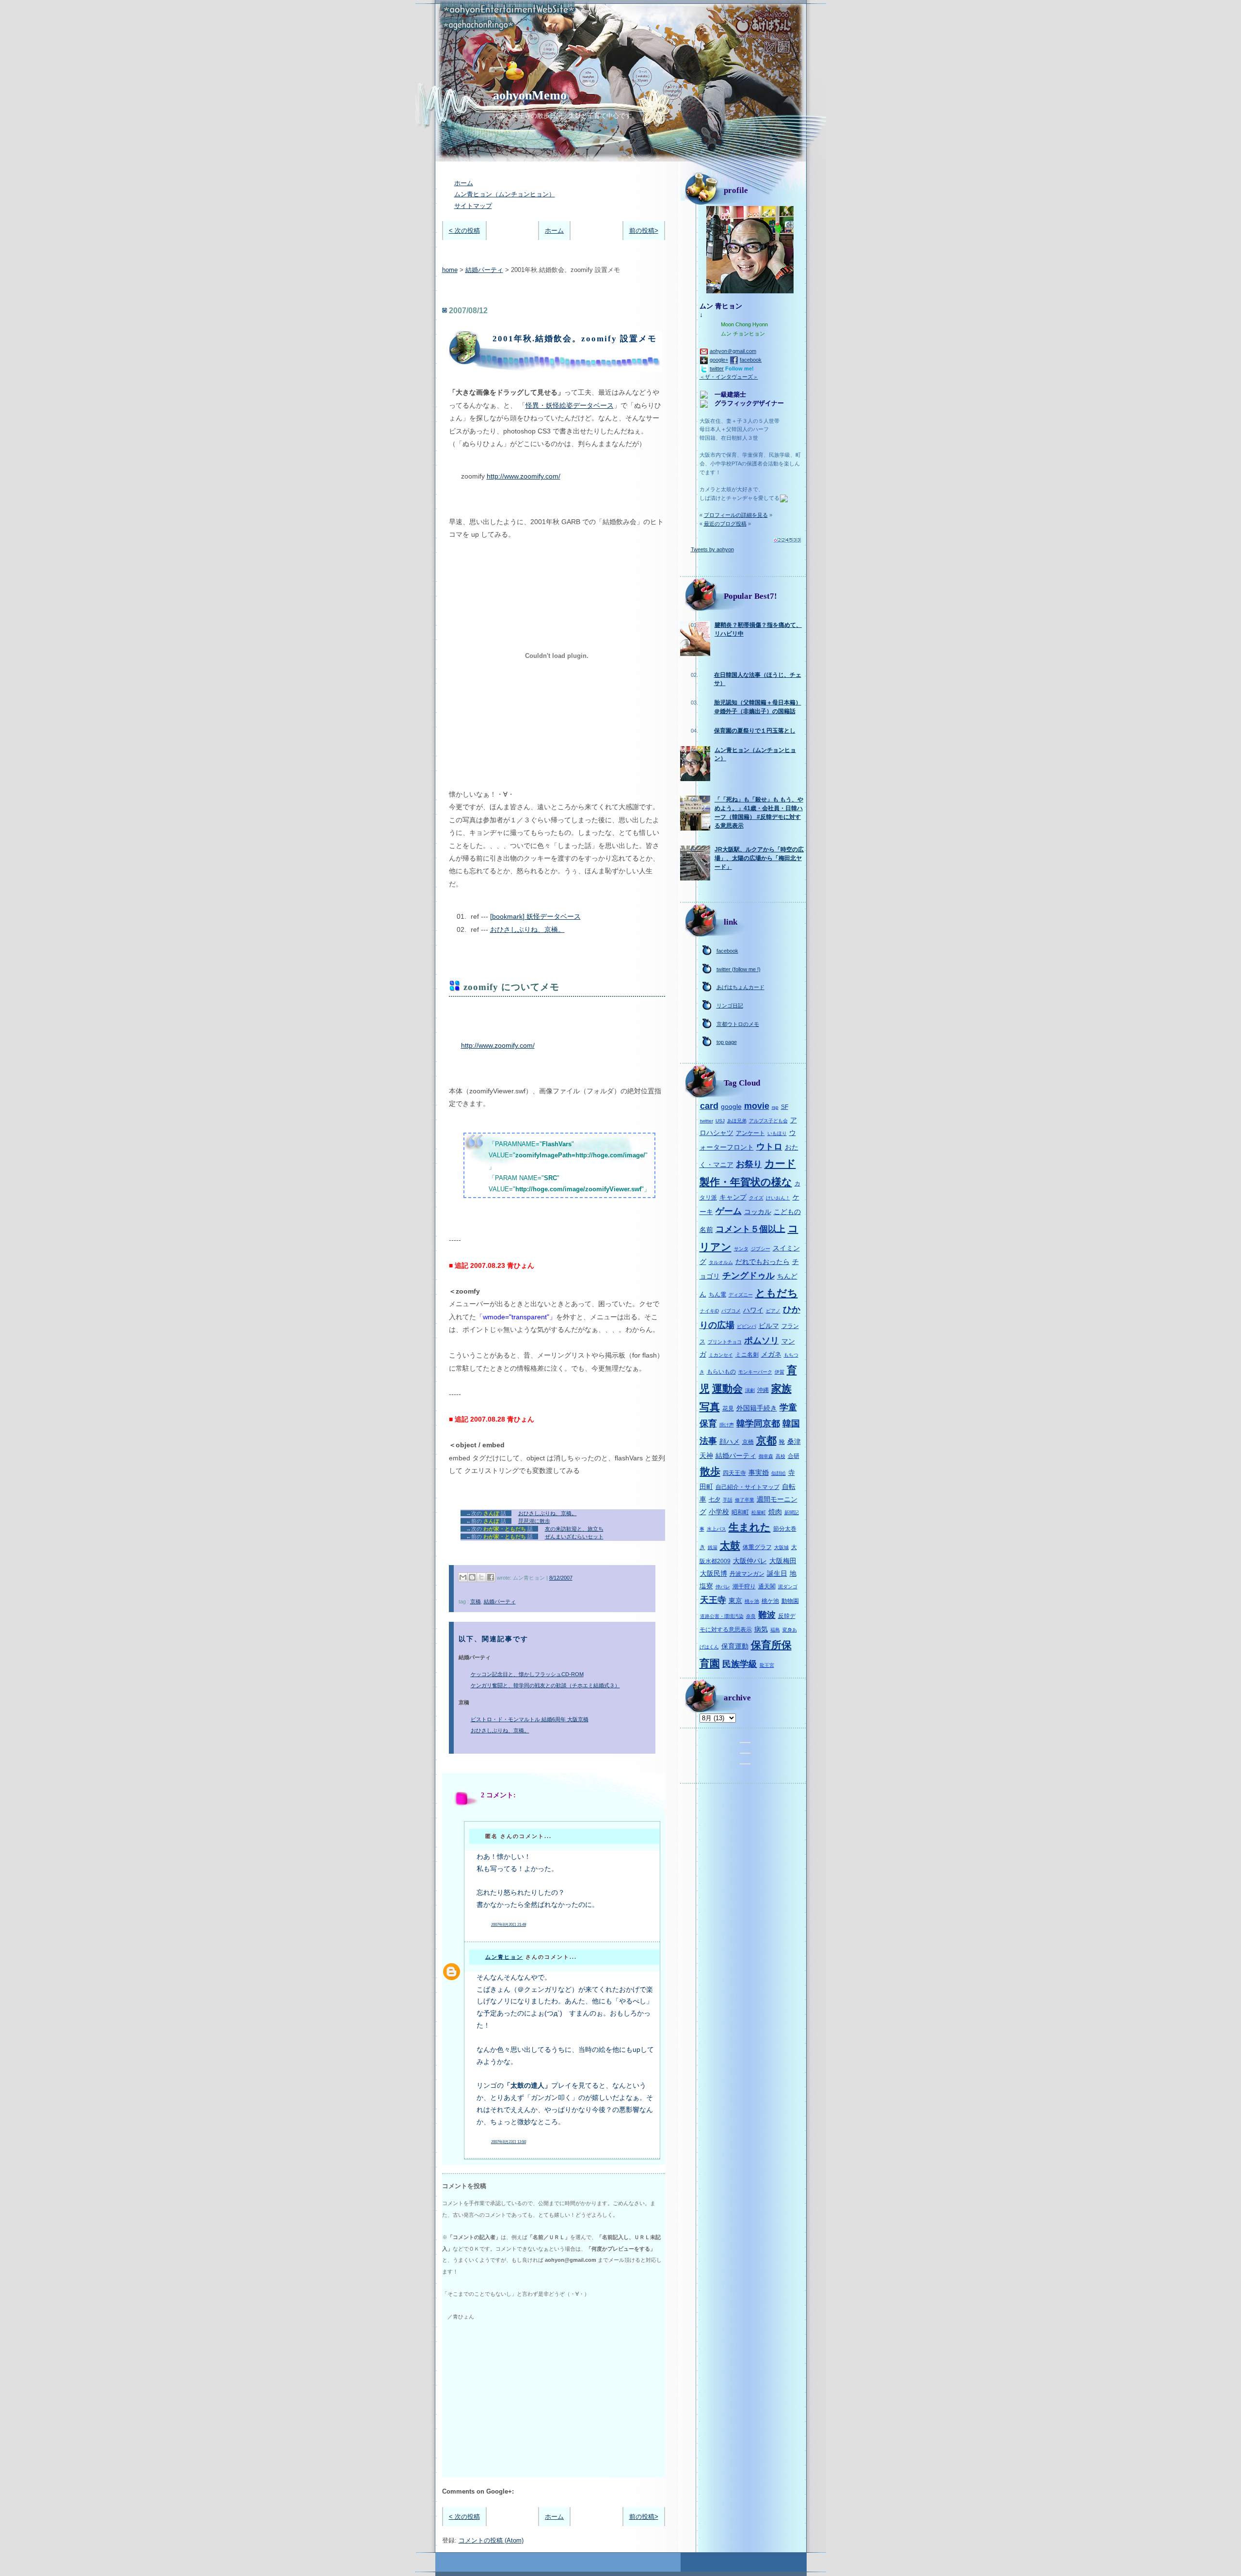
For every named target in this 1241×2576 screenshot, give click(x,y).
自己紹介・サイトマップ (748, 1487)
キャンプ (733, 1197)
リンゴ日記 (730, 1006)
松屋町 (759, 1512)
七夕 (715, 1500)
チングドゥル (748, 1276)
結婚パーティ (484, 270)
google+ (719, 360)
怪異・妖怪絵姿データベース (570, 405)
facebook (751, 360)
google (731, 1106)
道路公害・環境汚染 (722, 1616)
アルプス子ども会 (768, 1121)
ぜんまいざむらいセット (574, 1536)
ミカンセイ (721, 1355)
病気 (761, 1629)
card (709, 1106)
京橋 (476, 1601)
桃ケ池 (770, 1601)
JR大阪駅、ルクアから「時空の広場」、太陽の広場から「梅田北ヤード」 (759, 858)
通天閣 (767, 1586)
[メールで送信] (463, 1577)
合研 (794, 1456)
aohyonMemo (530, 95)
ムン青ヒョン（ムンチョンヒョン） (505, 194)
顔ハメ (730, 1441)
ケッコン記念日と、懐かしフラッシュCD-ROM (527, 1674)
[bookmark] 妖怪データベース (535, 916)
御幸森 (766, 1456)
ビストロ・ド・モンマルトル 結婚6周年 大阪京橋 (530, 1719)
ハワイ (753, 1310)
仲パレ (723, 1587)
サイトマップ (473, 206)
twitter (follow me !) (739, 969)
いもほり (777, 1133)
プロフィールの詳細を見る (736, 515)
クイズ (756, 1198)
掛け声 (727, 1425)
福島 (775, 1630)
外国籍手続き (757, 1408)
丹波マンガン (747, 1574)
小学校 (719, 1512)
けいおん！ (778, 1198)
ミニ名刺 (747, 1355)
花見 (728, 1408)
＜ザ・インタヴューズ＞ (729, 377)
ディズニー (741, 1295)
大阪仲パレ (750, 1561)
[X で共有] (481, 1577)
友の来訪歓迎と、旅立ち (574, 1529)
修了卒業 (745, 1500)
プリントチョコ (725, 1342)
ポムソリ (762, 1341)
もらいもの (721, 1372)
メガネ (771, 1354)
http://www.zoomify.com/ (524, 476)
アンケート (750, 1133)
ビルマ (769, 1326)
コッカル (758, 1212)
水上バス (716, 1529)
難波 (767, 1615)
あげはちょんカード (740, 987)
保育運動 (735, 1646)
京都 (766, 1440)
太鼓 (730, 1545)
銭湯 (713, 1547)
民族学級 (740, 1664)
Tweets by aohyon (712, 549)
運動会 (727, 1388)
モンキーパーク (755, 1372)
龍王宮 (767, 1665)
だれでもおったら (763, 1262)
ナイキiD (709, 1311)
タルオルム (721, 1262)
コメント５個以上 (750, 1229)
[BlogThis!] (472, 1577)
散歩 (710, 1471)
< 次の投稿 (464, 231)
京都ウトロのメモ (738, 1024)
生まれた (750, 1527)
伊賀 (780, 1372)
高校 (780, 1456)
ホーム (464, 183)
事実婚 (759, 1472)
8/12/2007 (561, 1578)
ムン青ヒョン (504, 1957)
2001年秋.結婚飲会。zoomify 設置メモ (575, 339)
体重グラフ (757, 1547)
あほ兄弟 (737, 1121)
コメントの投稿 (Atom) (491, 2540)
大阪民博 (714, 1573)
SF (785, 1107)
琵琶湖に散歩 (534, 1521)
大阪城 (781, 1547)
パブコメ (731, 1311)
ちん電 (717, 1295)
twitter (717, 368)
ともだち (777, 1293)
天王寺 (713, 1600)
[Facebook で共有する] (491, 1577)
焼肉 (775, 1512)
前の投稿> (644, 231)
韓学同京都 (758, 1424)
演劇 (750, 1390)
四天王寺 (734, 1473)
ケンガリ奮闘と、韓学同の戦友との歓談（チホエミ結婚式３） (545, 1685)
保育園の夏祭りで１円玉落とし (755, 731)
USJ (720, 1121)
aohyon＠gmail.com (733, 351)
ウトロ (769, 1147)
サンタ (741, 1249)
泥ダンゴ (788, 1587)
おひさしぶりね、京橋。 (527, 929)
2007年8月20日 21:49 (509, 1925)
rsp (775, 1107)
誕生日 (777, 1573)
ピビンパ (747, 1326)
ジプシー (761, 1249)
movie (757, 1106)
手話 (728, 1500)
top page (727, 1042)
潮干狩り (744, 1586)
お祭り (749, 1164)
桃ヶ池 (752, 1601)
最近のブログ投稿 (725, 524)
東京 (735, 1600)
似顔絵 (779, 1473)
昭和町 (740, 1512)
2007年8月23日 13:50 (509, 2142)
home (450, 270)
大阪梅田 (783, 1561)
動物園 (790, 1601)
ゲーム (729, 1211)
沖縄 (763, 1390)
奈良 (751, 1616)
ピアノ (773, 1311)
